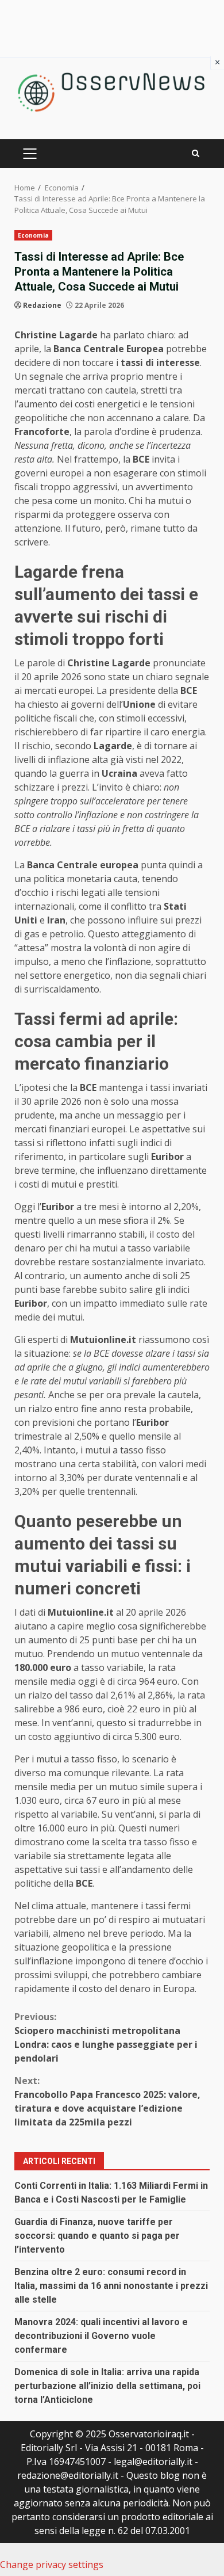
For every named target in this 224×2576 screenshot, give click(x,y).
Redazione (42, 305)
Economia (33, 235)
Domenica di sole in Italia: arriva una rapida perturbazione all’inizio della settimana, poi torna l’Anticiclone (107, 2386)
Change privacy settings (52, 2564)
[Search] (196, 153)
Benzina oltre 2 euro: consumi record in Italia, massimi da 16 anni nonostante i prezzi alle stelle (111, 2286)
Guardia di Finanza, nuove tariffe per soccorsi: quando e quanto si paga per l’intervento (97, 2236)
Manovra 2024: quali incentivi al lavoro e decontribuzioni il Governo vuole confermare (101, 2336)
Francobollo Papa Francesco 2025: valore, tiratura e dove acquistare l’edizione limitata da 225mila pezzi (107, 2101)
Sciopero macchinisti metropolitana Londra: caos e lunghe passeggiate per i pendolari (106, 2037)
